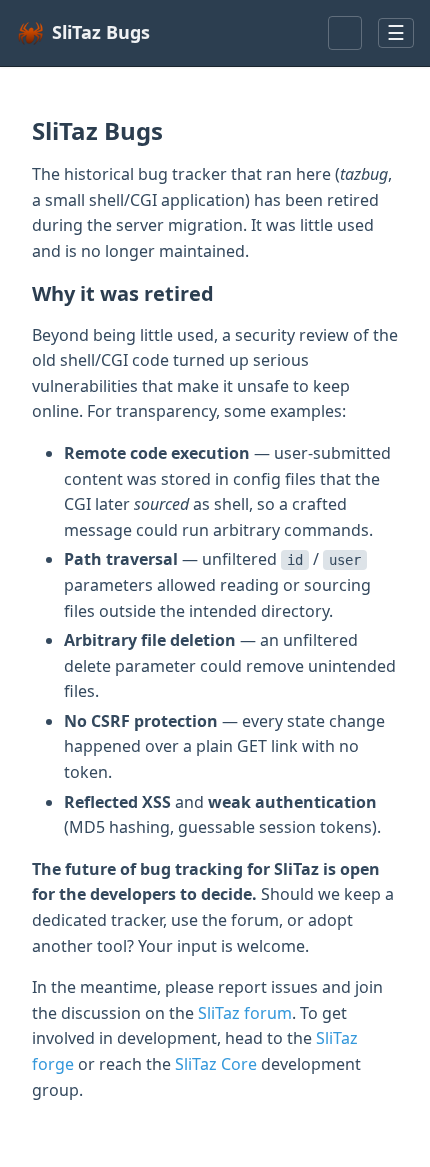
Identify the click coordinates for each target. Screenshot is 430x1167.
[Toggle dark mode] (345, 33)
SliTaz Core (216, 1064)
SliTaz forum (245, 1013)
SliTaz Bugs (101, 32)
